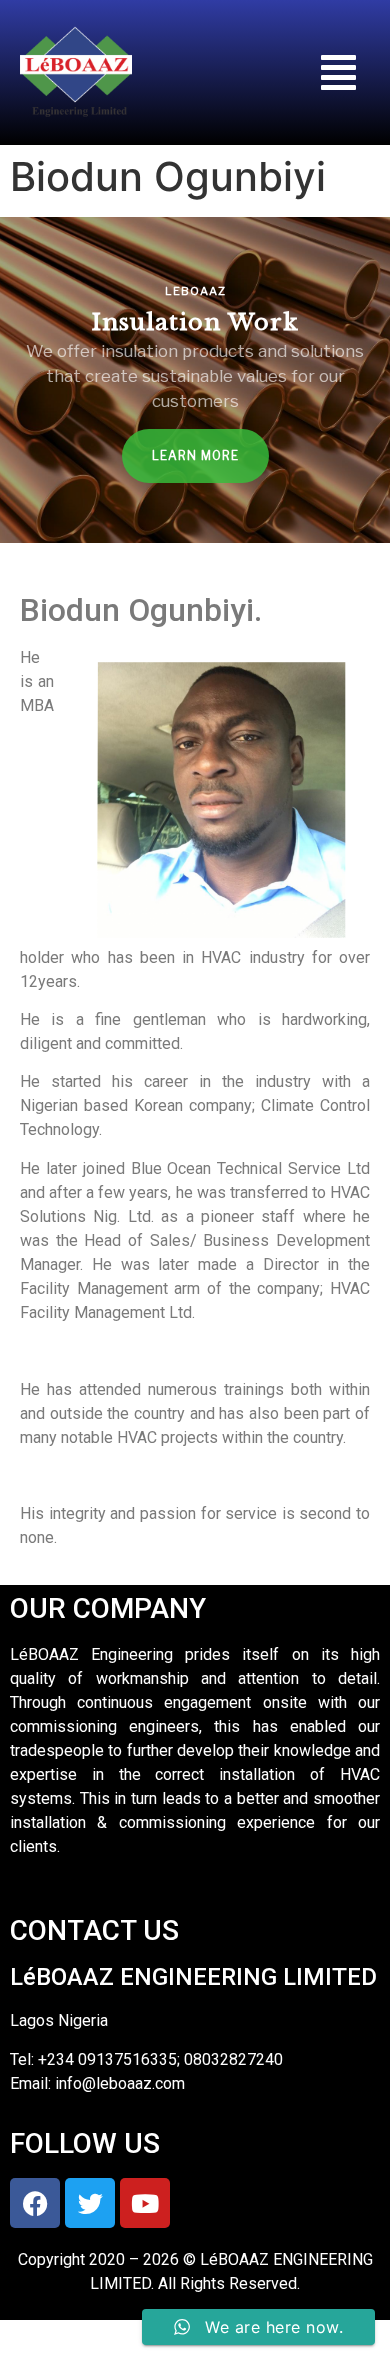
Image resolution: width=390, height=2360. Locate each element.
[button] (338, 72)
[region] (195, 380)
